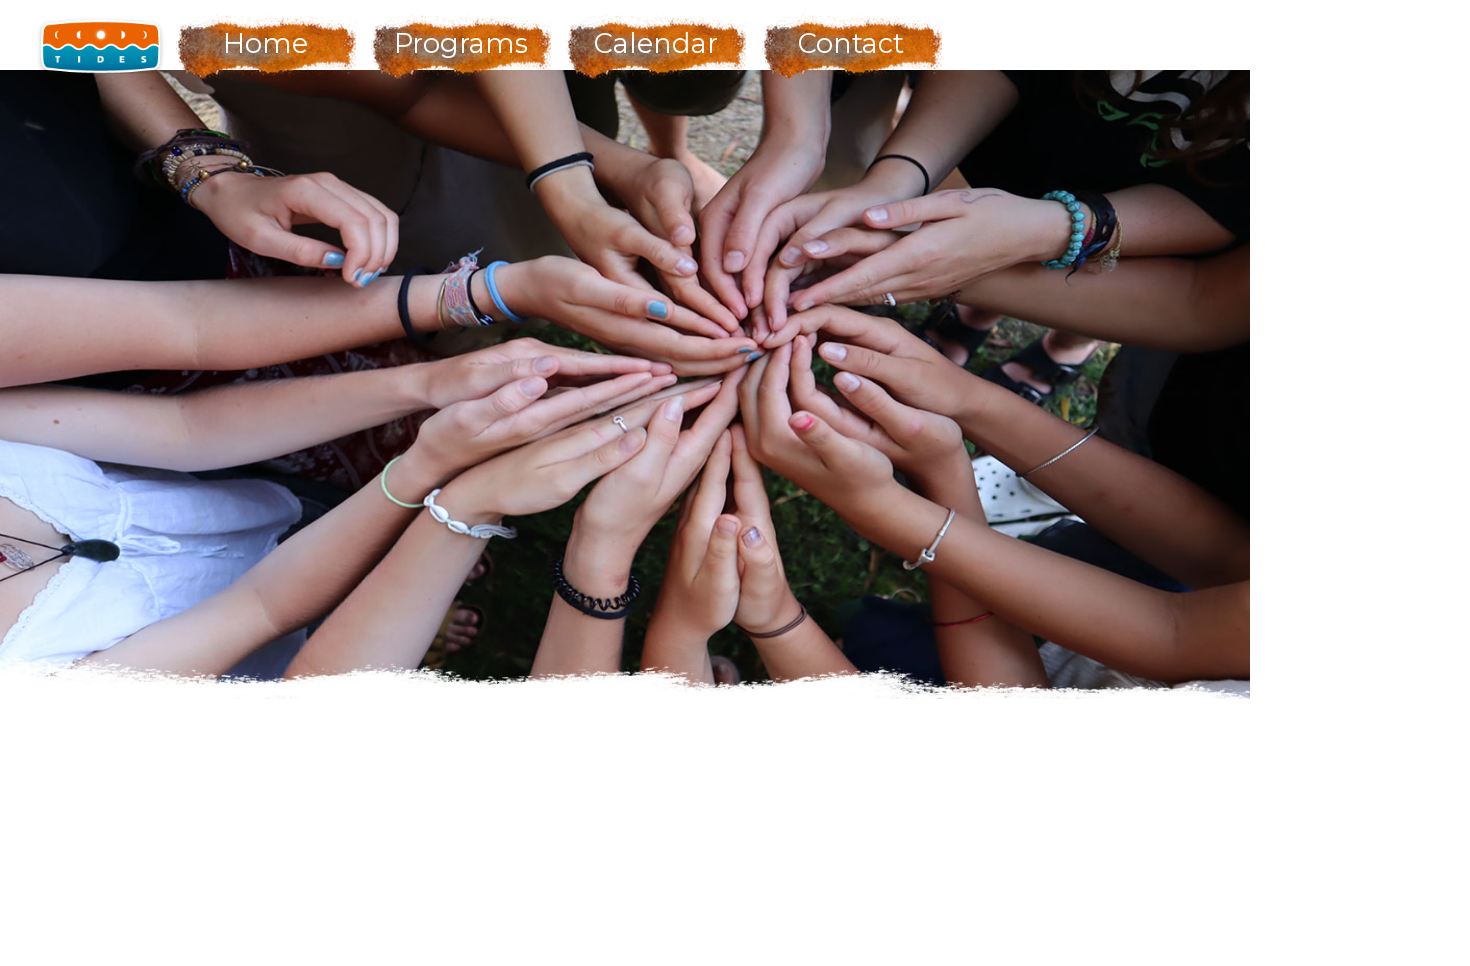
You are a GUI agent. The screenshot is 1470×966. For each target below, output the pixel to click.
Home (265, 43)
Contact (851, 43)
